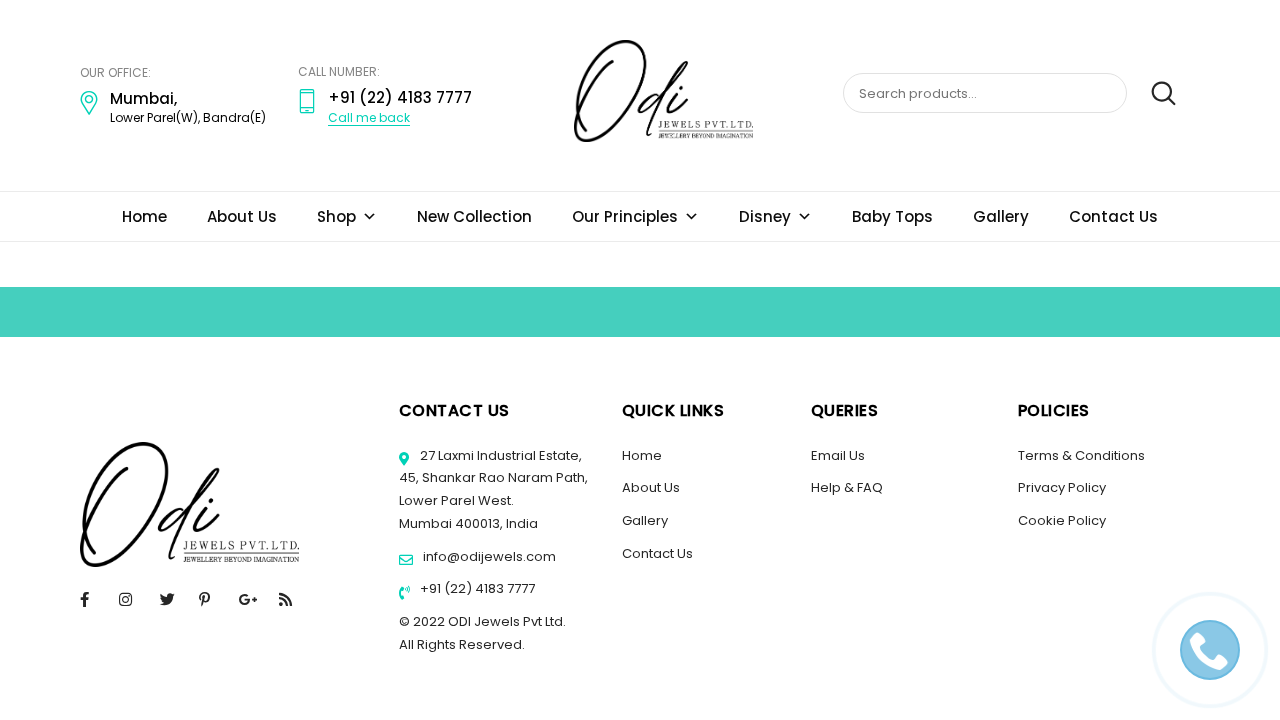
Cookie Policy (1062, 520)
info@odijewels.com (488, 556)
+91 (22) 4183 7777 (476, 588)
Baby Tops (892, 216)
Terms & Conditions (1081, 455)
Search (1153, 94)
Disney (765, 216)
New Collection (474, 216)
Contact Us (1113, 216)
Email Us (838, 455)
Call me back (369, 117)
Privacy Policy (1062, 487)
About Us (242, 216)
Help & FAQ (847, 487)
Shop (336, 216)
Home (144, 216)
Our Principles (625, 216)
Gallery (1001, 216)
